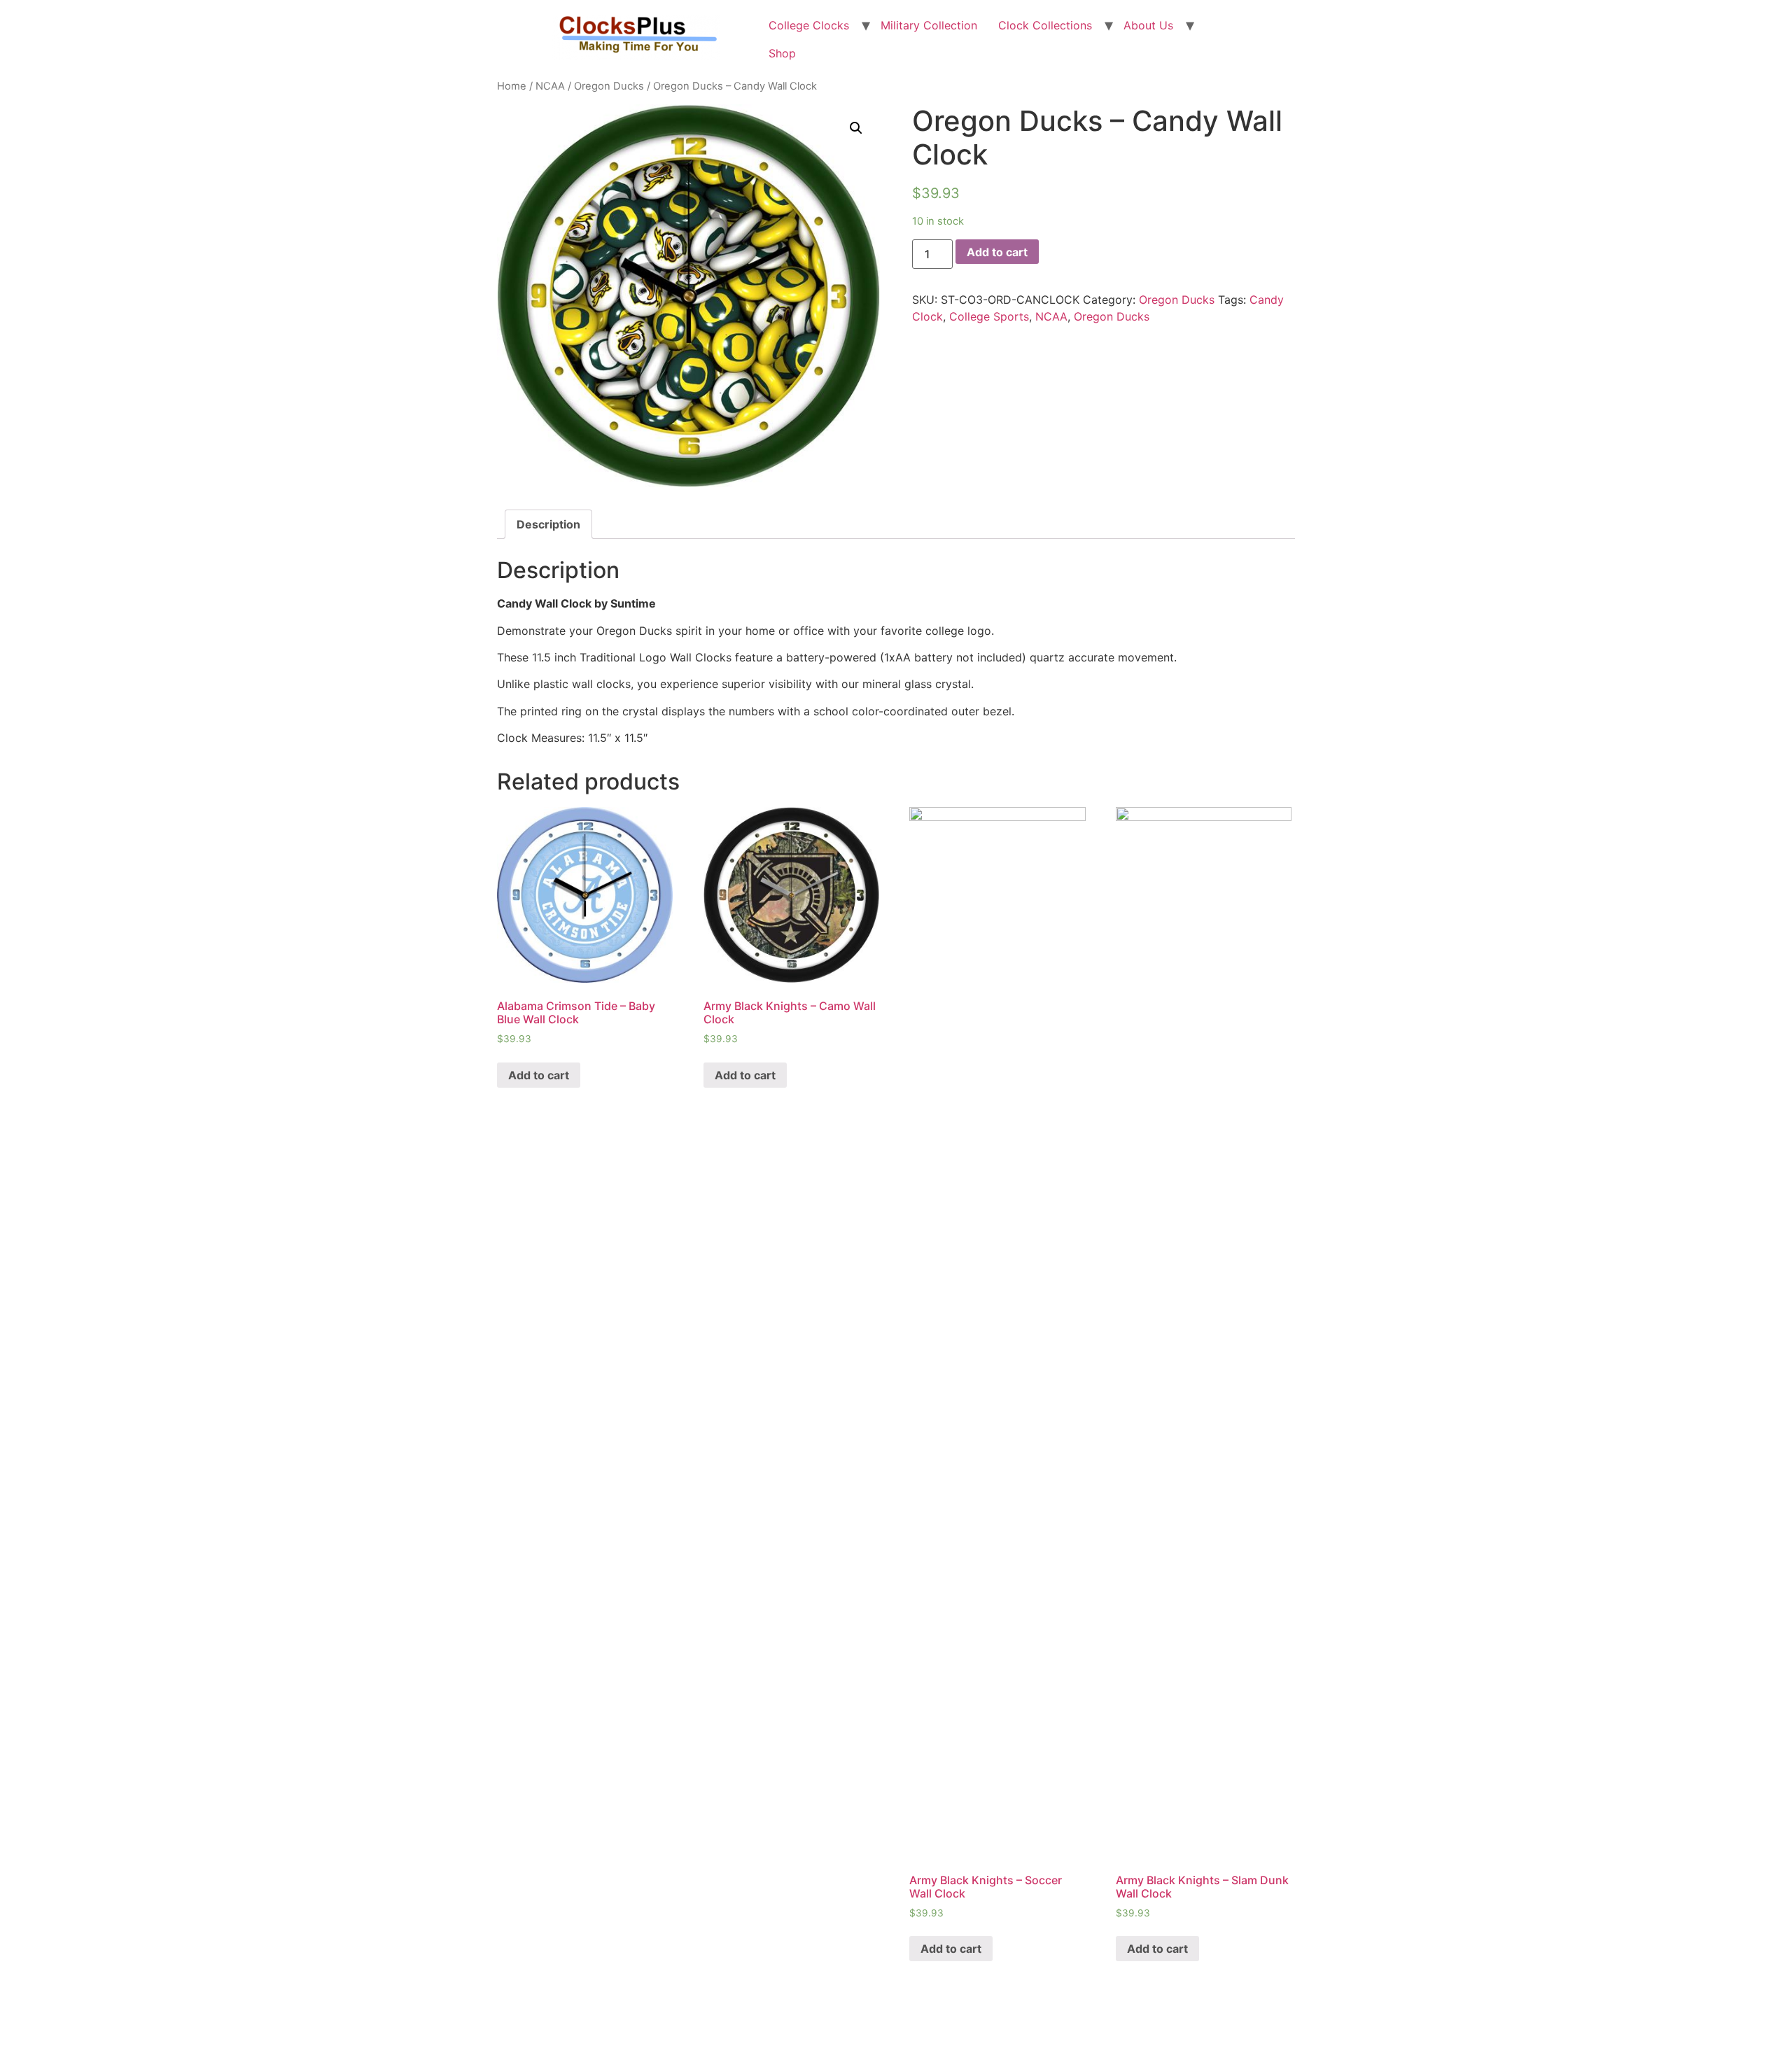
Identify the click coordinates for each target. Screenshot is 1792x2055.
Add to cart (997, 252)
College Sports (989, 316)
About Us (1148, 25)
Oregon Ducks (609, 86)
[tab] (548, 524)
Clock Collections (1045, 25)
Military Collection (929, 25)
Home (512, 86)
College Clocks (809, 25)
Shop (782, 53)
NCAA (550, 86)
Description (548, 524)
